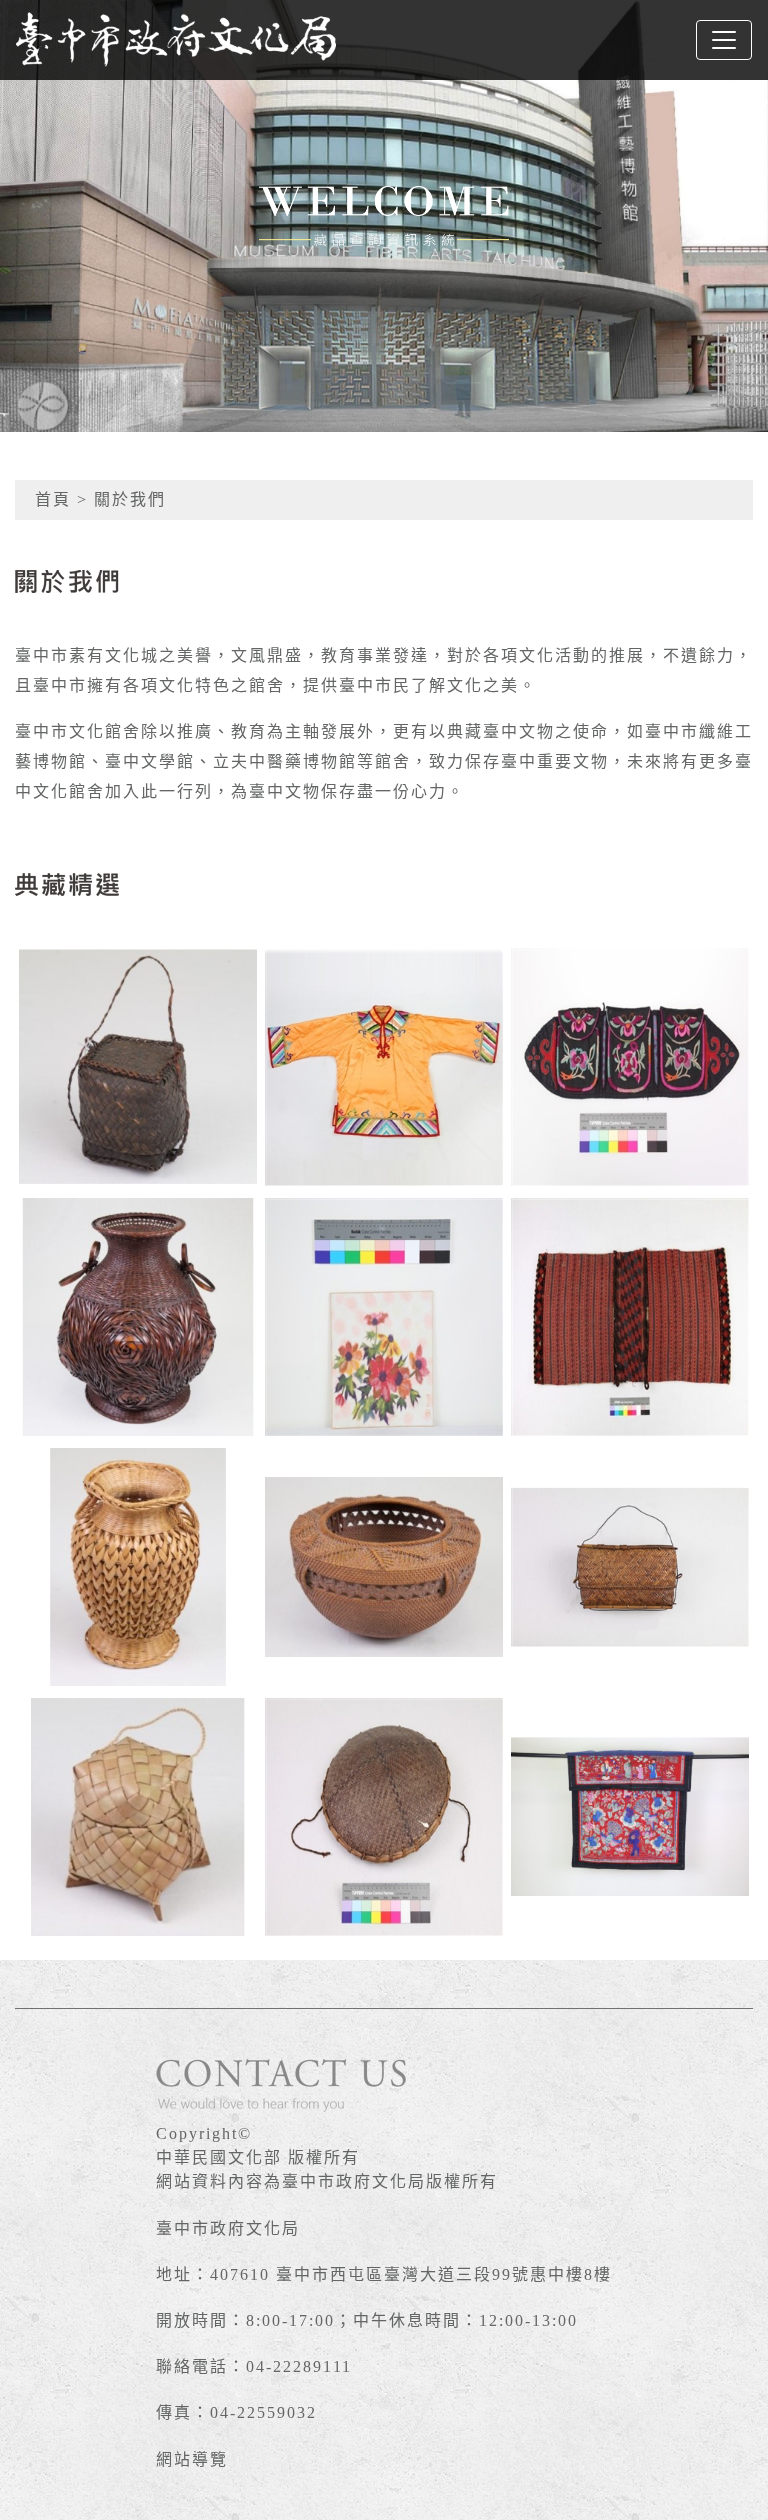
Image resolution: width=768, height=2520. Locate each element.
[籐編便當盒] (630, 1567)
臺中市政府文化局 (228, 2228)
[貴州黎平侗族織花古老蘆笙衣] (630, 1317)
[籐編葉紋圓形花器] (384, 1567)
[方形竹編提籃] (138, 1067)
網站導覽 (192, 2459)
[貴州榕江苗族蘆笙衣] (630, 1067)
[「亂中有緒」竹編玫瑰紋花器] (138, 1317)
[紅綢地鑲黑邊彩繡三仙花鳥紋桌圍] (630, 1817)
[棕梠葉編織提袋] (138, 1817)
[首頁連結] (176, 40)
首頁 (53, 499)
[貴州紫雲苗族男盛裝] (384, 1817)
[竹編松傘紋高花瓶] (138, 1567)
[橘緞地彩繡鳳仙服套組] (384, 1067)
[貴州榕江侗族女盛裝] (384, 1317)
